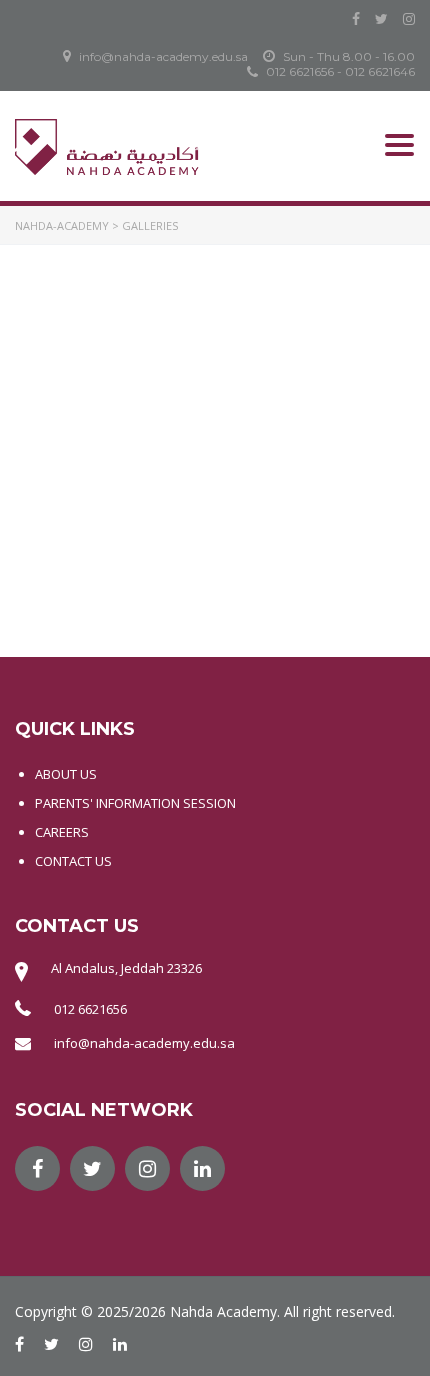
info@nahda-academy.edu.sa (144, 1043)
